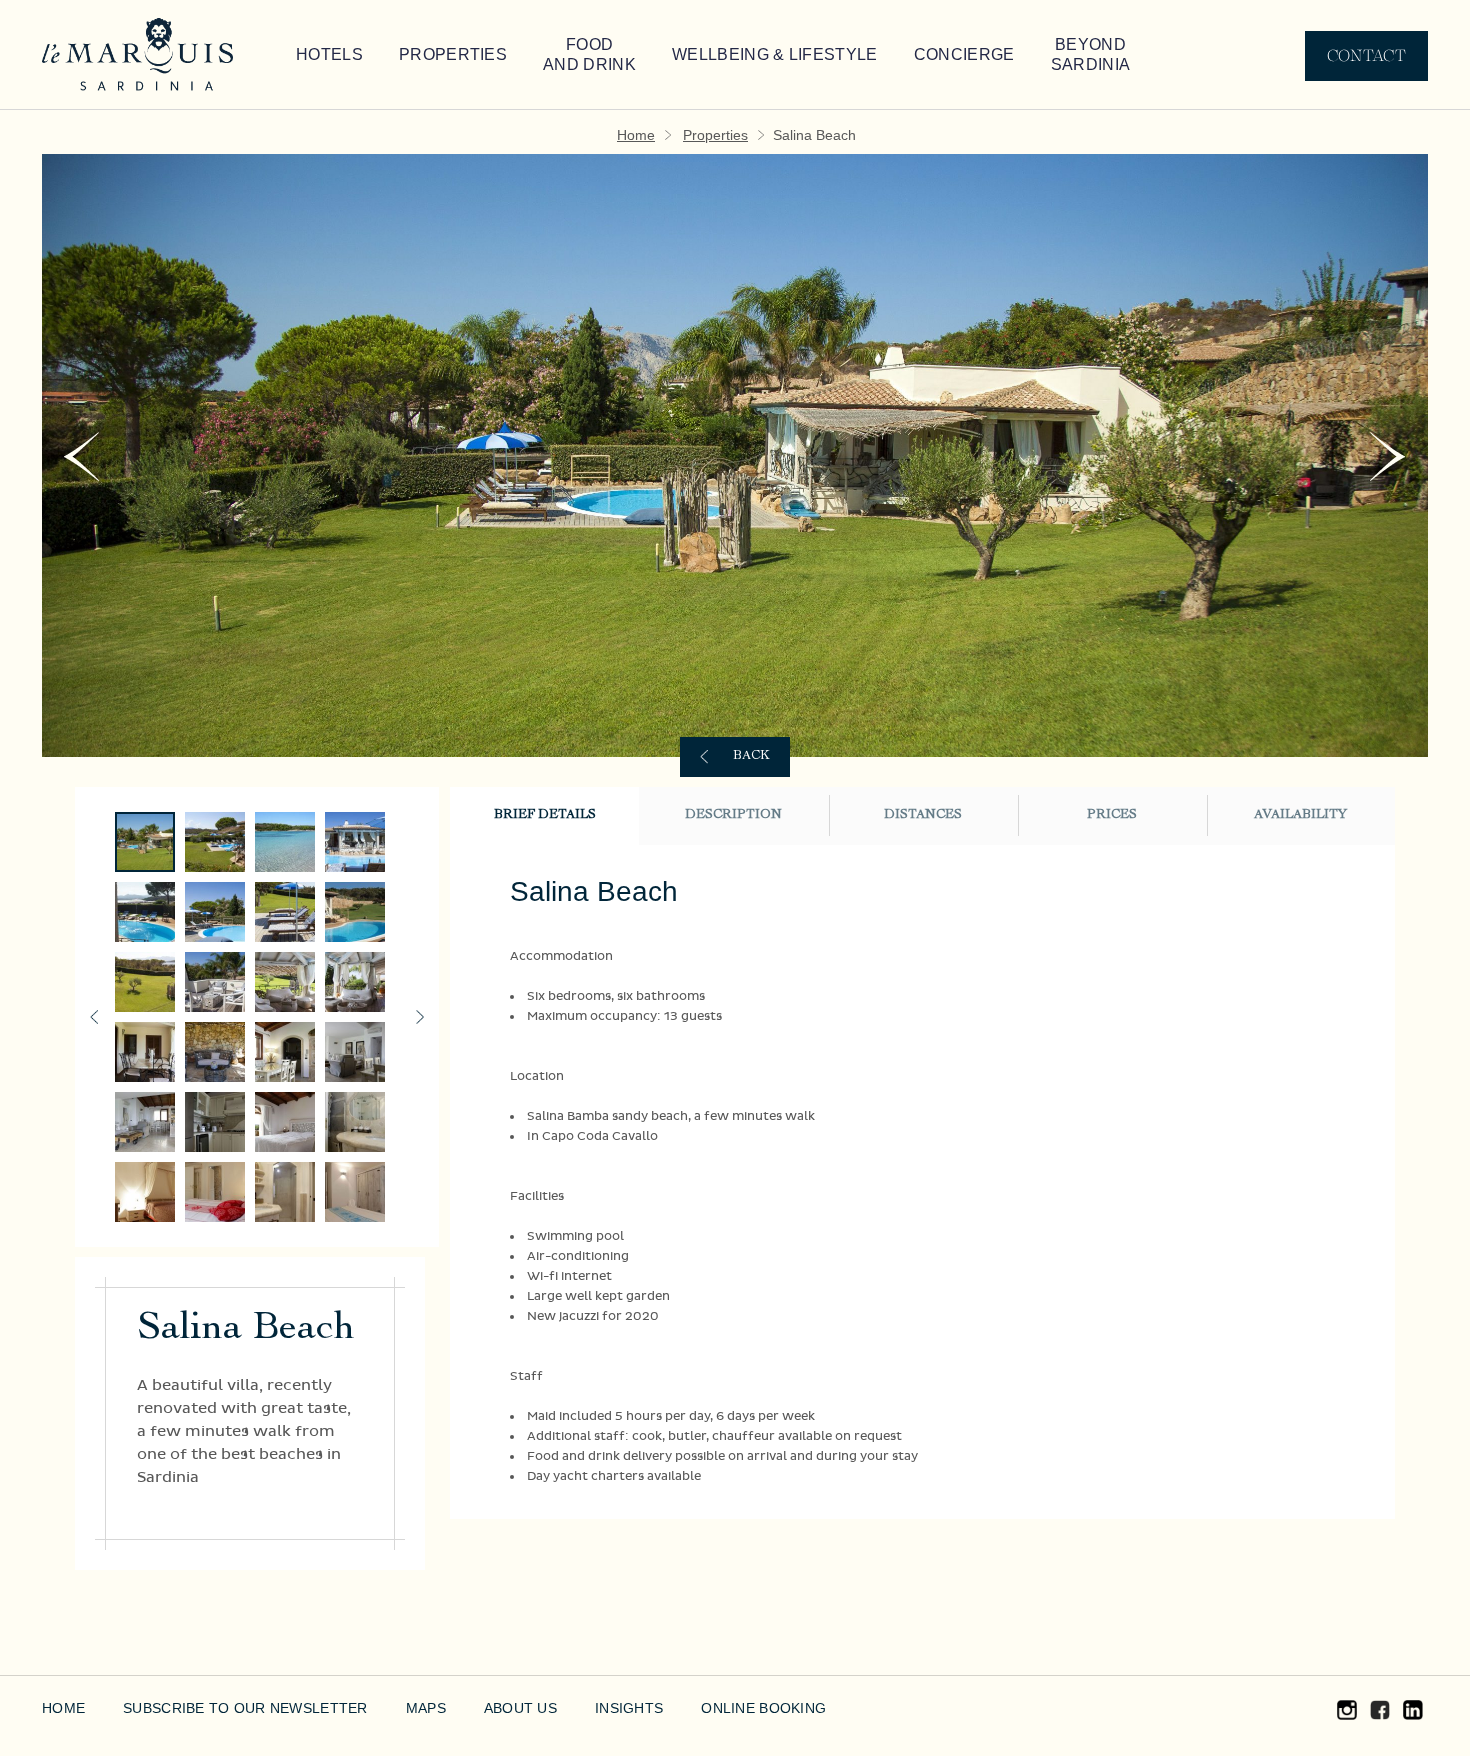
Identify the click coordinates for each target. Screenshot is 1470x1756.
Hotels (329, 54)
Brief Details (545, 815)
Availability (1300, 815)
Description (733, 815)
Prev (81, 456)
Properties (453, 54)
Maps (426, 1708)
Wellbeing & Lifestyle (775, 54)
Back (751, 756)
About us (520, 1708)
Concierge (964, 54)
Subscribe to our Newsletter (245, 1708)
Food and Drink (589, 54)
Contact (1366, 55)
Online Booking (763, 1708)
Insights (629, 1708)
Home (636, 135)
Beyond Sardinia (1091, 54)
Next (1388, 456)
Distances (923, 815)
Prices (1112, 815)
